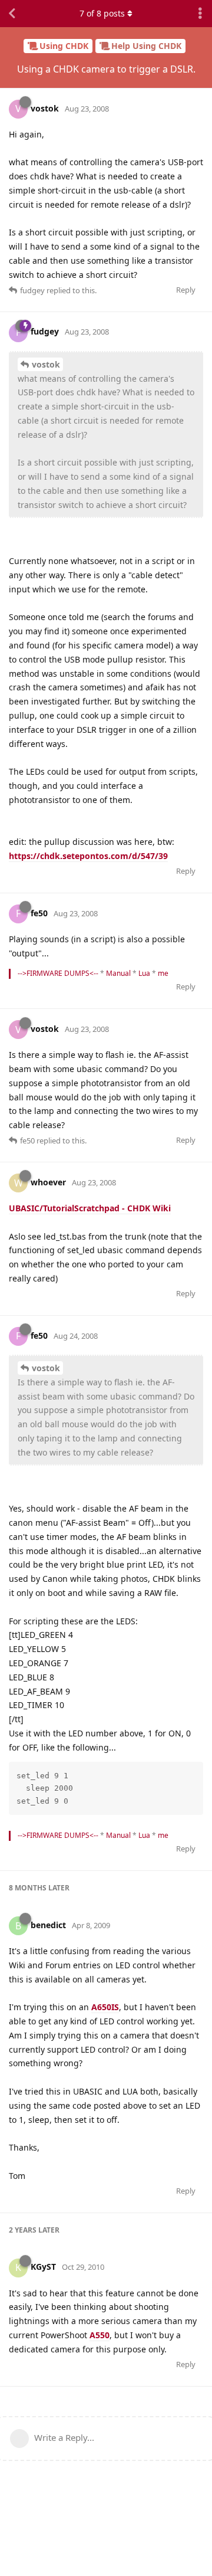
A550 (100, 2335)
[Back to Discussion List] (12, 14)
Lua (144, 973)
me (163, 973)
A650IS (105, 2007)
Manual (118, 973)
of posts (102, 13)
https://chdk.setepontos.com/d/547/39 (88, 856)
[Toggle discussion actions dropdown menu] (200, 14)
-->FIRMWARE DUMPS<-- (58, 973)
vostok (46, 364)
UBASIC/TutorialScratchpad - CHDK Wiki (90, 1208)
